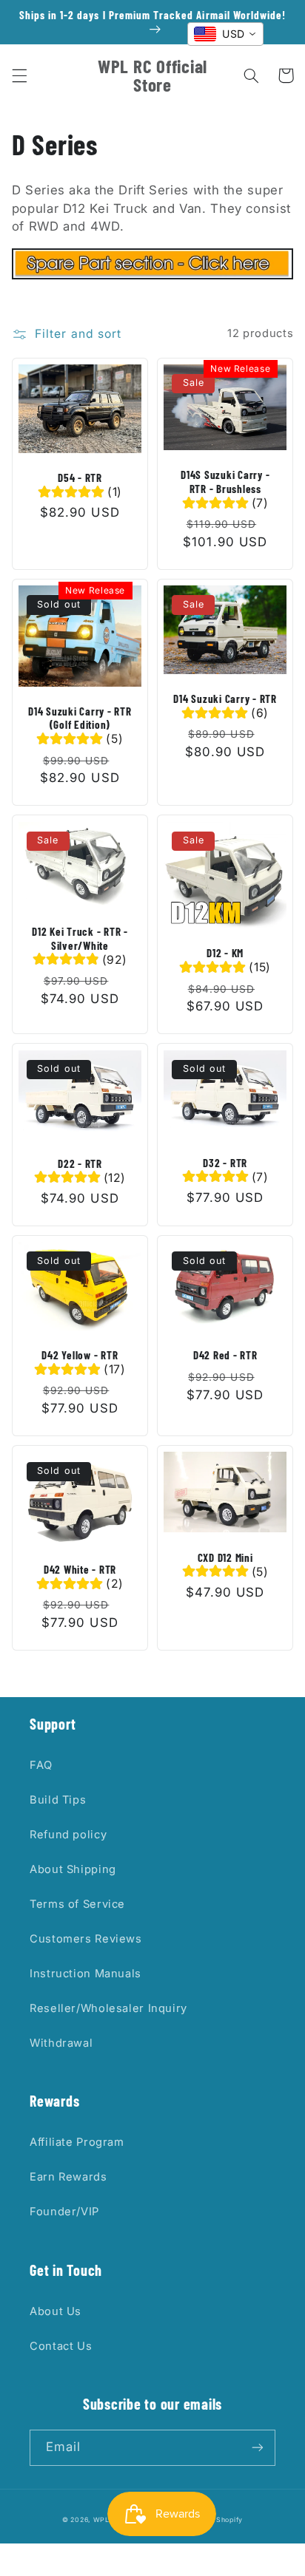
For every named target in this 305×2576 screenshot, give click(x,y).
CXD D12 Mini (225, 1557)
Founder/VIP (64, 2212)
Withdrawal (61, 2043)
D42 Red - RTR (225, 1355)
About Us (56, 2311)
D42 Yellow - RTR (80, 1355)
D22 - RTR (80, 1163)
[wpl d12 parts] (152, 275)
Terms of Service (77, 1904)
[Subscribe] (258, 2448)
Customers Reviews (86, 1939)
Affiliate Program (77, 2142)
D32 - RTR (225, 1163)
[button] (19, 75)
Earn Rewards (68, 2177)
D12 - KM (225, 953)
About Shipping (73, 1869)
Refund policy (68, 1835)
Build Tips (58, 1800)
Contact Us (61, 2346)
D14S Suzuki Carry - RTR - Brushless (225, 482)
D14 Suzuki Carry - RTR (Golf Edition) (80, 718)
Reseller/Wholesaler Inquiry (108, 2008)
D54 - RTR (80, 478)
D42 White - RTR (80, 1569)
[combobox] (225, 34)
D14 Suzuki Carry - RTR (225, 699)
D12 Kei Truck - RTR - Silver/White (80, 938)
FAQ (41, 1765)
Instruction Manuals (86, 1974)
